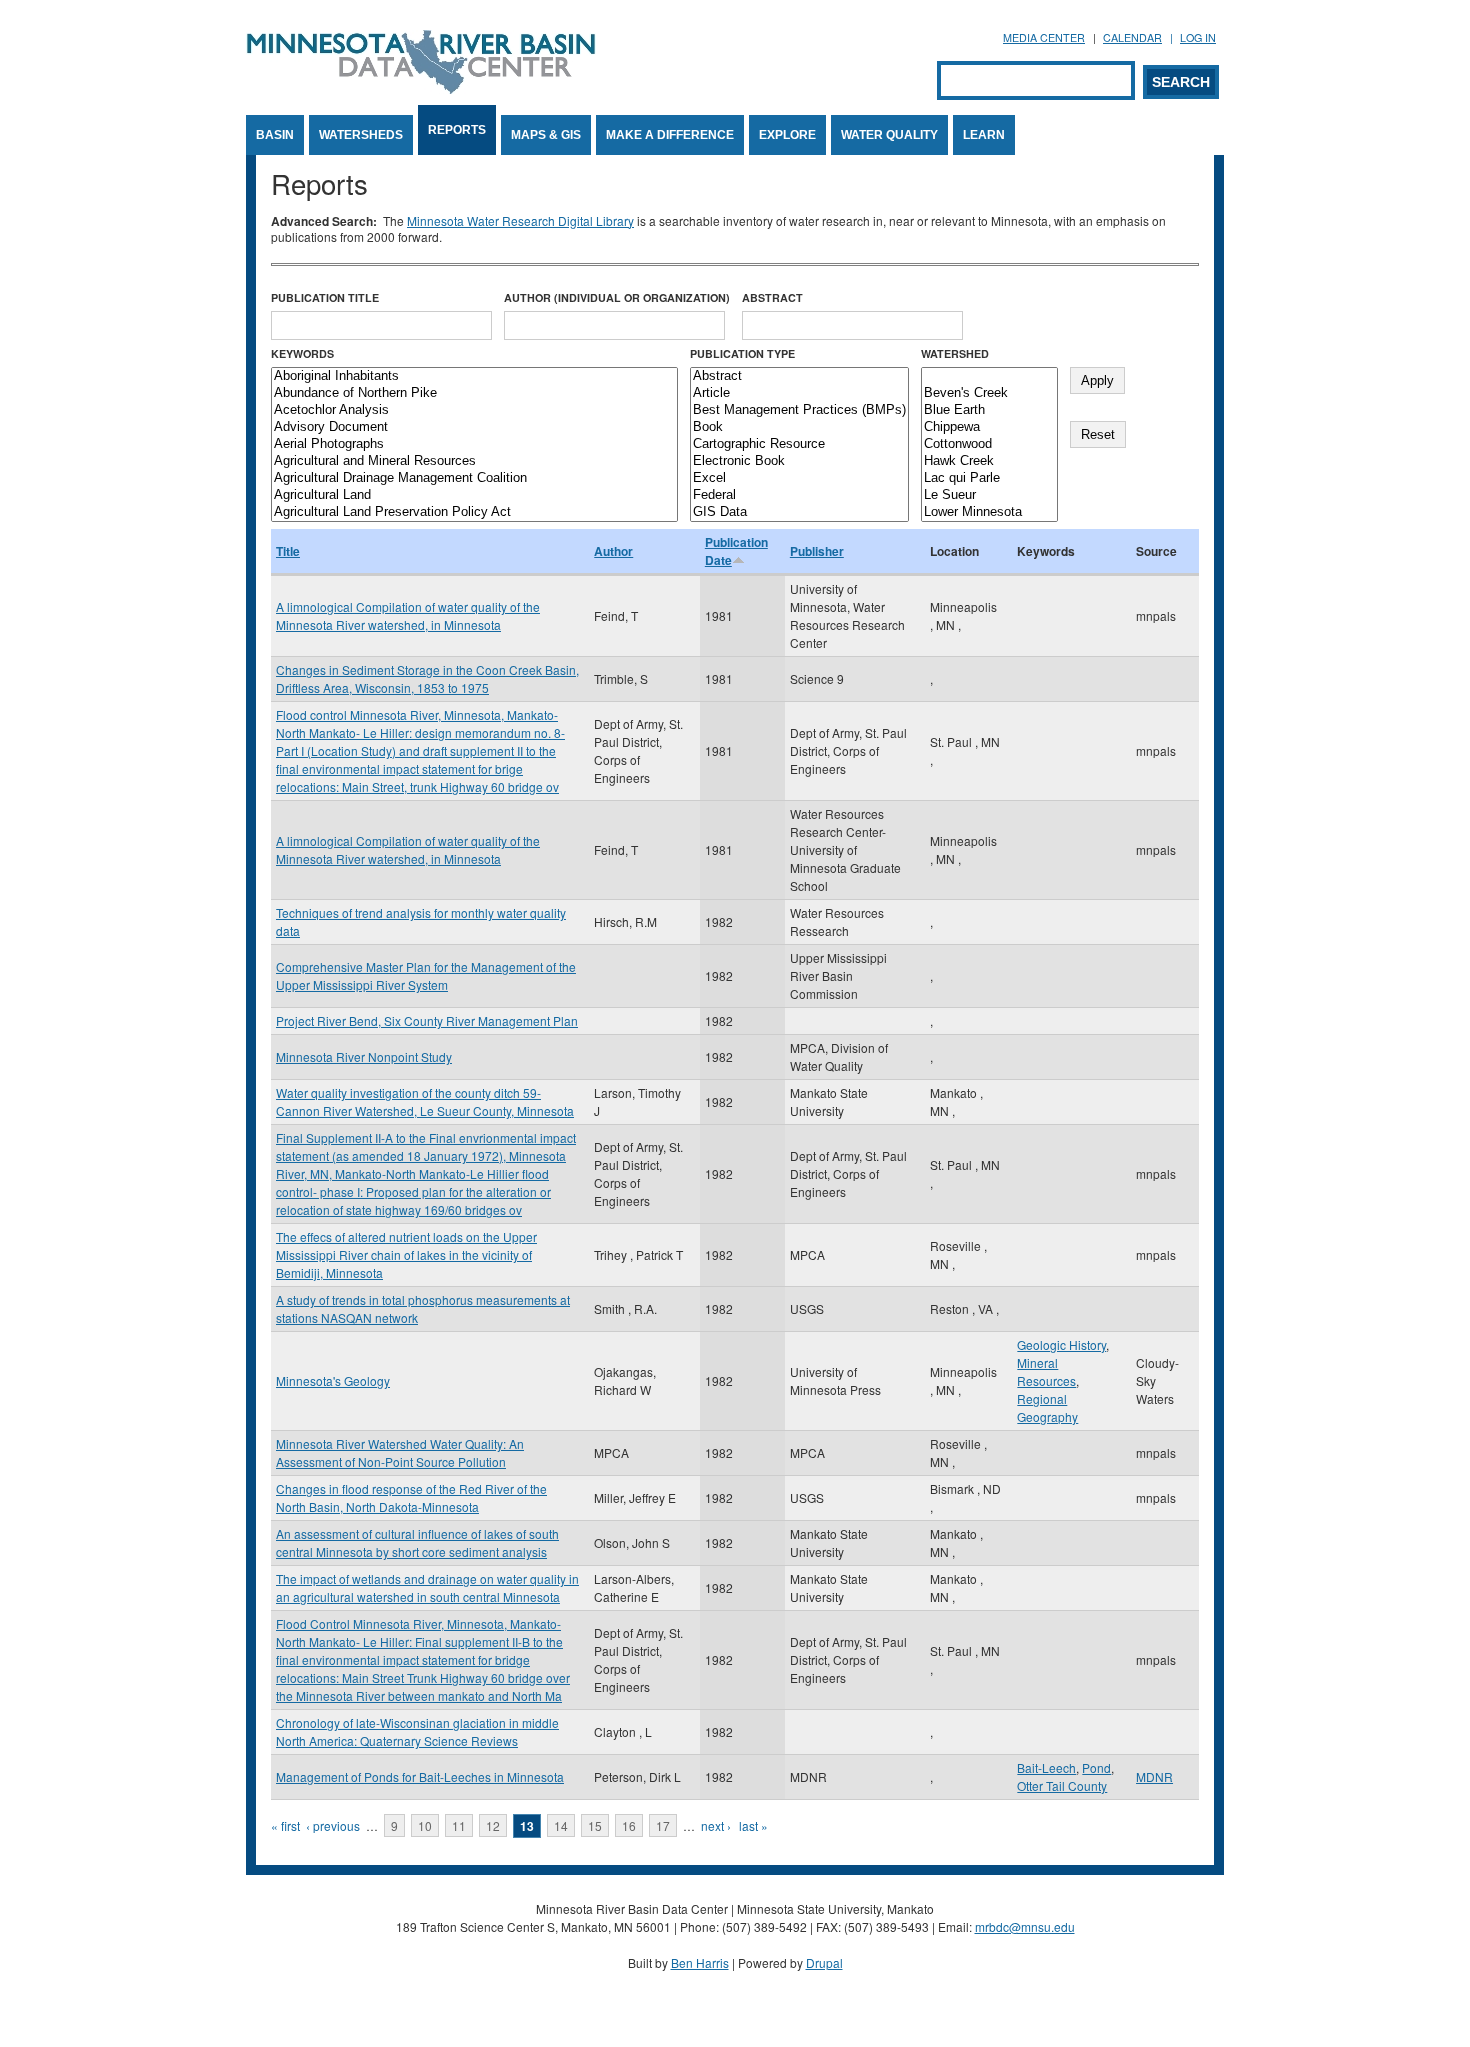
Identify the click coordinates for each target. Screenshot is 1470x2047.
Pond (1096, 1767)
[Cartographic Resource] (799, 444)
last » (753, 1825)
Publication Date (736, 551)
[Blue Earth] (989, 410)
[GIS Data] (799, 512)
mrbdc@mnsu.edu (1025, 1926)
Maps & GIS (546, 135)
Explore (787, 135)
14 (561, 1825)
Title (288, 551)
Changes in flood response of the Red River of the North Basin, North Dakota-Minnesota (411, 1497)
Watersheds (361, 135)
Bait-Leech (1046, 1767)
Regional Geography (1047, 1407)
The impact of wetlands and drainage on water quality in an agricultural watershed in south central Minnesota (427, 1587)
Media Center (1044, 37)
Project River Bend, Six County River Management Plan (427, 1020)
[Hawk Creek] (989, 461)
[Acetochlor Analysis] (474, 410)
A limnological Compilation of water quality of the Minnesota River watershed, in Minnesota (408, 615)
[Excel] (799, 478)
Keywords (302, 353)
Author (613, 551)
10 (425, 1825)
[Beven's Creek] (989, 393)
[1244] (989, 376)
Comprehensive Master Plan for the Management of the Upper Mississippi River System (426, 975)
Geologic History (1061, 1344)
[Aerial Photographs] (474, 444)
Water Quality (889, 135)
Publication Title (325, 297)
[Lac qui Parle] (989, 478)
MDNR (1154, 1776)
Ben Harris (700, 1962)
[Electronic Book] (799, 461)
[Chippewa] (989, 427)
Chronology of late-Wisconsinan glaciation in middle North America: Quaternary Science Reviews (417, 1731)
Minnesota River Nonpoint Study (364, 1056)
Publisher (817, 551)
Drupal (824, 1962)
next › (716, 1825)
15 (595, 1825)
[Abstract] (799, 376)
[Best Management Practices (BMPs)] (799, 410)
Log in (1198, 37)
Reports (457, 130)
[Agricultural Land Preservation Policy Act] (474, 512)
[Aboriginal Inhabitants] (474, 376)
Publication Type (742, 353)
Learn (984, 135)
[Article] (799, 393)
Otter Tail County (1062, 1785)
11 (459, 1825)
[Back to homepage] (421, 88)
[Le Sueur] (989, 495)
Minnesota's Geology (333, 1380)
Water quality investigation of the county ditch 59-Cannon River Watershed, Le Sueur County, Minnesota (425, 1101)
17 (663, 1825)
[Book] (799, 427)
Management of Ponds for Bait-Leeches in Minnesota (420, 1776)
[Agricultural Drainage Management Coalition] (474, 478)
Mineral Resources (1046, 1371)
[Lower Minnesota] (989, 512)
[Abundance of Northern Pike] (474, 393)
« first (285, 1825)
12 (493, 1825)
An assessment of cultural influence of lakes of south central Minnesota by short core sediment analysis (417, 1542)
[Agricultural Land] (474, 495)
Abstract (772, 297)
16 (629, 1825)
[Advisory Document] (474, 427)
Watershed (955, 353)
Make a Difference (670, 135)
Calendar (1132, 37)
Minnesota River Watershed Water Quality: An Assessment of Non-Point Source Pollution (400, 1452)
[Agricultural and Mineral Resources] (474, 461)
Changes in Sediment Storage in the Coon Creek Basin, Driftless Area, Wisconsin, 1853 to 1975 (427, 678)
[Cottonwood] (989, 444)
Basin (275, 135)
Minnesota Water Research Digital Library (520, 220)
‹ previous (333, 1825)
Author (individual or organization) (617, 297)
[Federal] (799, 495)
